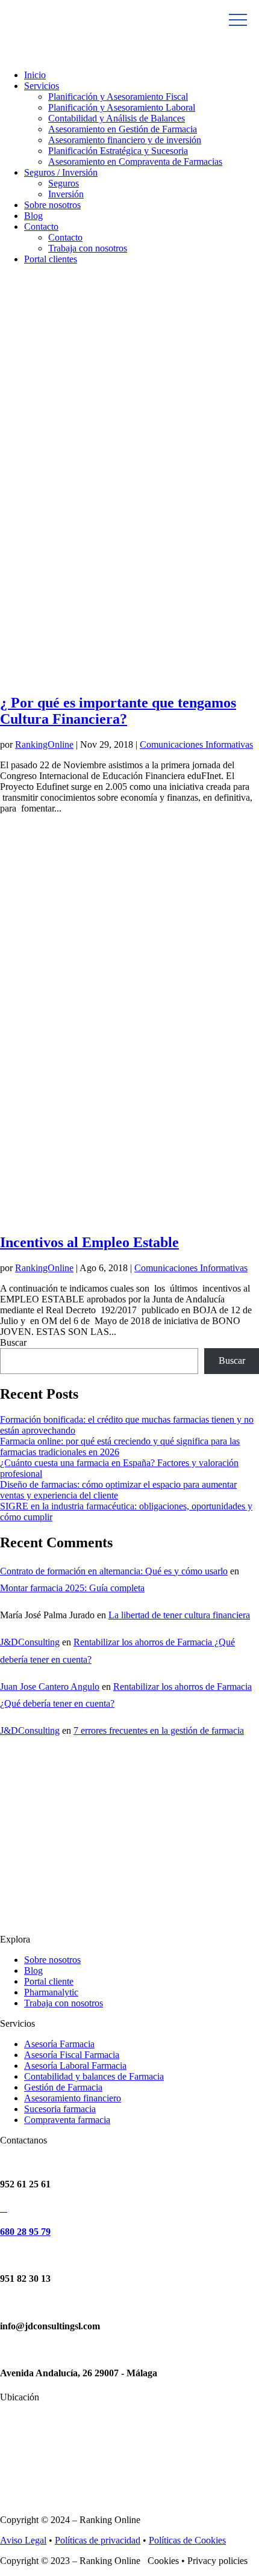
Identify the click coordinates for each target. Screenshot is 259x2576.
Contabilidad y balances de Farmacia (94, 2076)
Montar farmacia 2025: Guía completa (72, 1588)
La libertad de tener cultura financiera (179, 1615)
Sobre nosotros (52, 205)
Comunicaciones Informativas (196, 744)
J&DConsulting (30, 1642)
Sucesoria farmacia (60, 2109)
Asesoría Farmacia (59, 2044)
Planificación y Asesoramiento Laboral (122, 107)
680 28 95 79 (25, 2232)
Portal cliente (49, 1981)
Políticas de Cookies (187, 2540)
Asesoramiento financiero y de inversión (125, 140)
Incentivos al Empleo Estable (89, 1242)
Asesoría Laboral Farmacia (75, 2066)
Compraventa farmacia (67, 2120)
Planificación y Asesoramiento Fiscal (118, 97)
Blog (33, 216)
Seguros (64, 183)
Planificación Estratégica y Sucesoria (118, 151)
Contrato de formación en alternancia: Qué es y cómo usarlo (114, 1571)
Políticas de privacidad (98, 2540)
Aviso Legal (23, 2540)
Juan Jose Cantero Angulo (50, 1687)
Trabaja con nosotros (88, 248)
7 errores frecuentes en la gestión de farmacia (159, 1730)
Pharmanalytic (51, 1992)
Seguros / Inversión (61, 172)
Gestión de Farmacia (63, 2087)
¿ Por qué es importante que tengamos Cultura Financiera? (118, 711)
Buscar (13, 1342)
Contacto (41, 226)
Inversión (66, 194)
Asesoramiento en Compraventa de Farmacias (135, 162)
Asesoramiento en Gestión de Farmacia (123, 129)
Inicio (35, 75)
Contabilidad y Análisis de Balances (117, 118)
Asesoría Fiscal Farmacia (72, 2055)
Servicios (42, 86)
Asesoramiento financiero (73, 2098)
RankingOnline (44, 744)
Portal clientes (51, 259)
